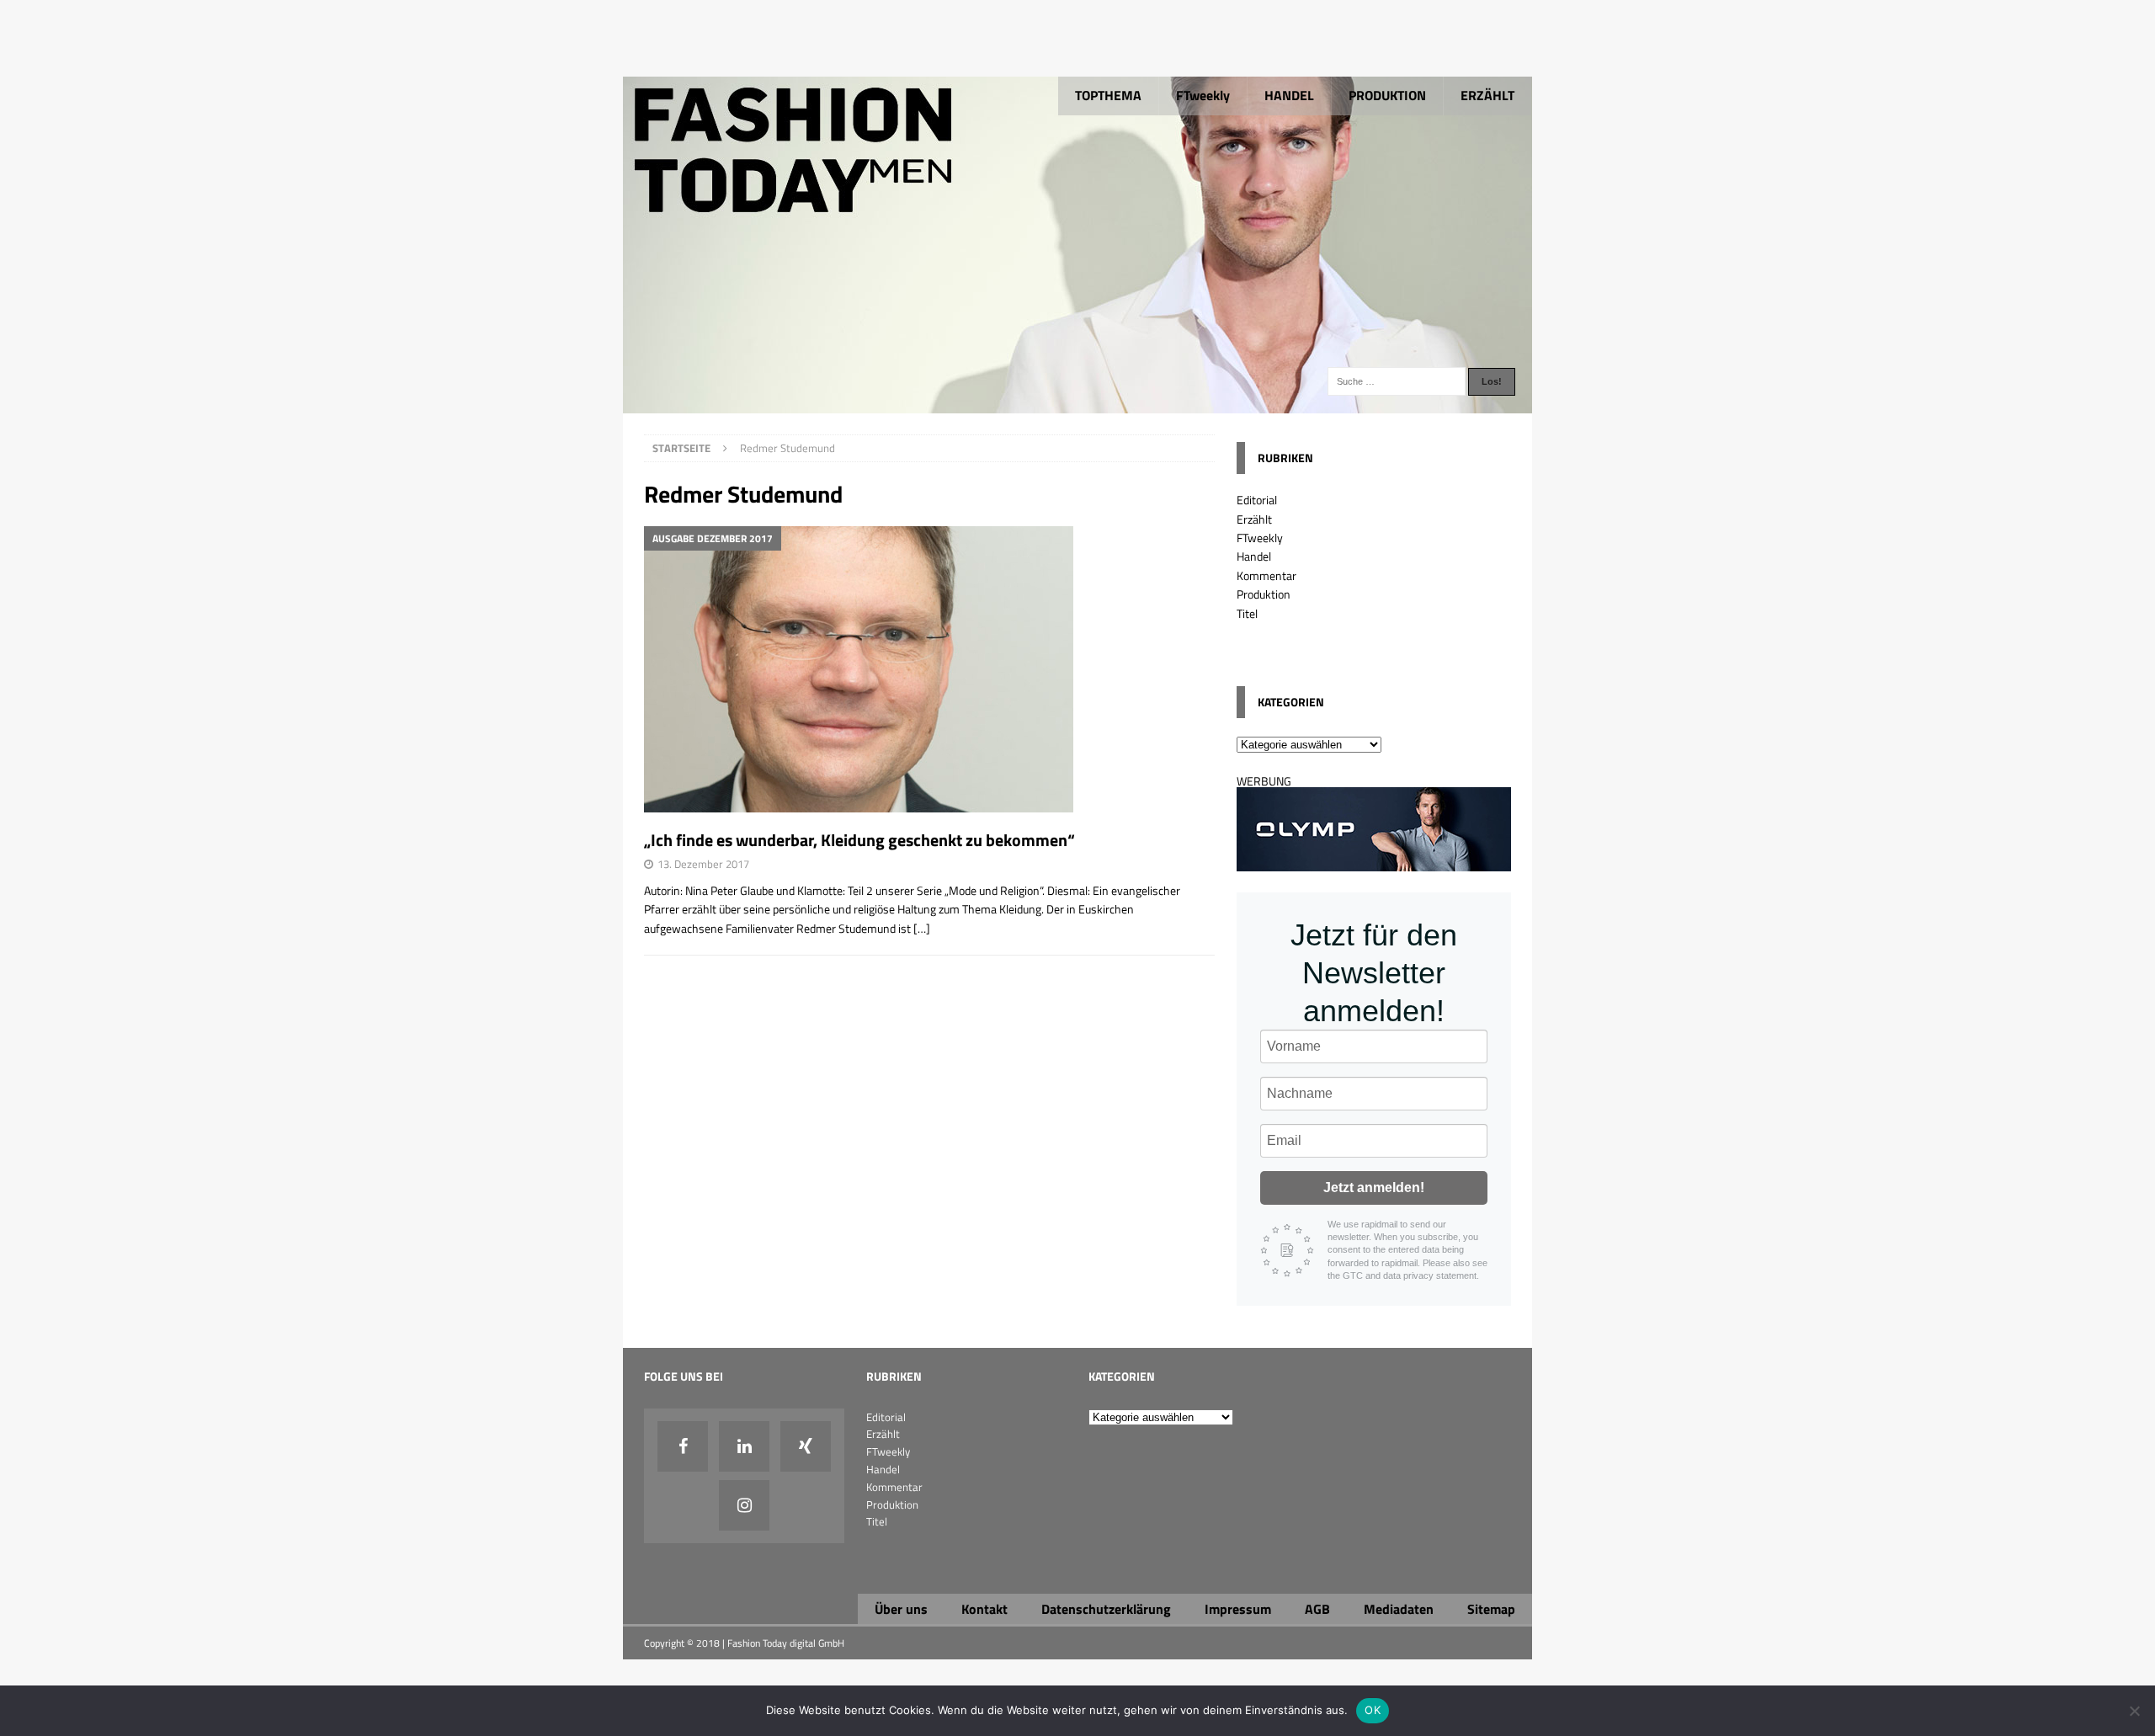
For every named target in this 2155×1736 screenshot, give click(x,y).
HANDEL (1289, 95)
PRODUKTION (1387, 95)
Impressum (1238, 1609)
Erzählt (1254, 519)
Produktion (1264, 594)
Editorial (1257, 500)
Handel (1254, 556)
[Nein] (2134, 1711)
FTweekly (1203, 95)
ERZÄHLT (1487, 95)
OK (1373, 1710)
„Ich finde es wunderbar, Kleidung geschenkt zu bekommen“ (859, 840)
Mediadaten (1399, 1609)
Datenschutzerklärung (1106, 1609)
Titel (1247, 613)
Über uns (901, 1609)
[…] (922, 928)
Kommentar (1266, 575)
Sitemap (1491, 1609)
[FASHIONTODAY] (1077, 404)
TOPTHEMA (1108, 95)
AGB (1317, 1609)
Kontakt (984, 1609)
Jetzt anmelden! (1374, 1188)
